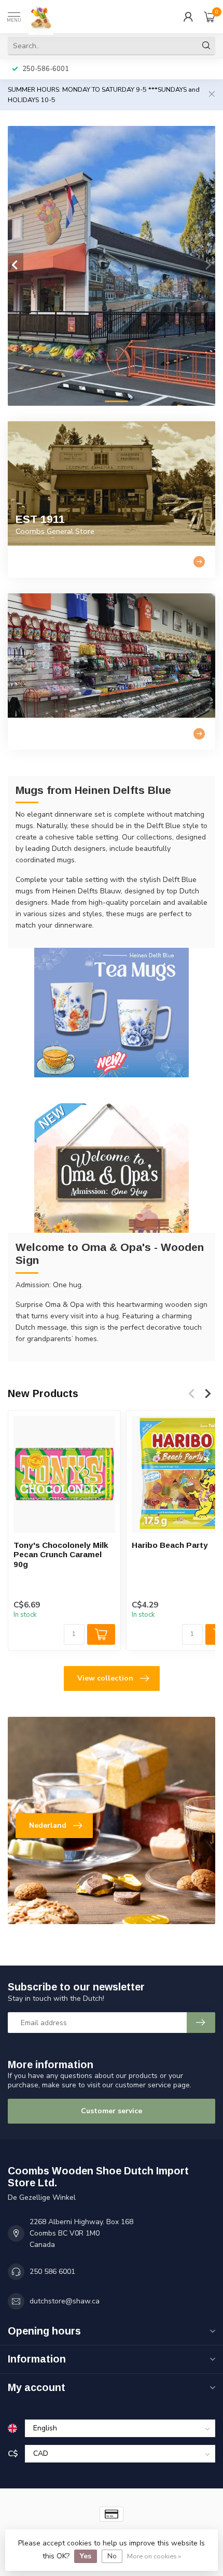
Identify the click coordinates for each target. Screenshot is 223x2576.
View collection (105, 1678)
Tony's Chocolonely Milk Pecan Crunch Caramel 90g (61, 1555)
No (112, 2556)
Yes (86, 2556)
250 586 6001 (52, 2272)
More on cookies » (154, 2556)
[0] (210, 17)
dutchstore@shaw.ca (65, 2301)
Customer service (112, 2111)
